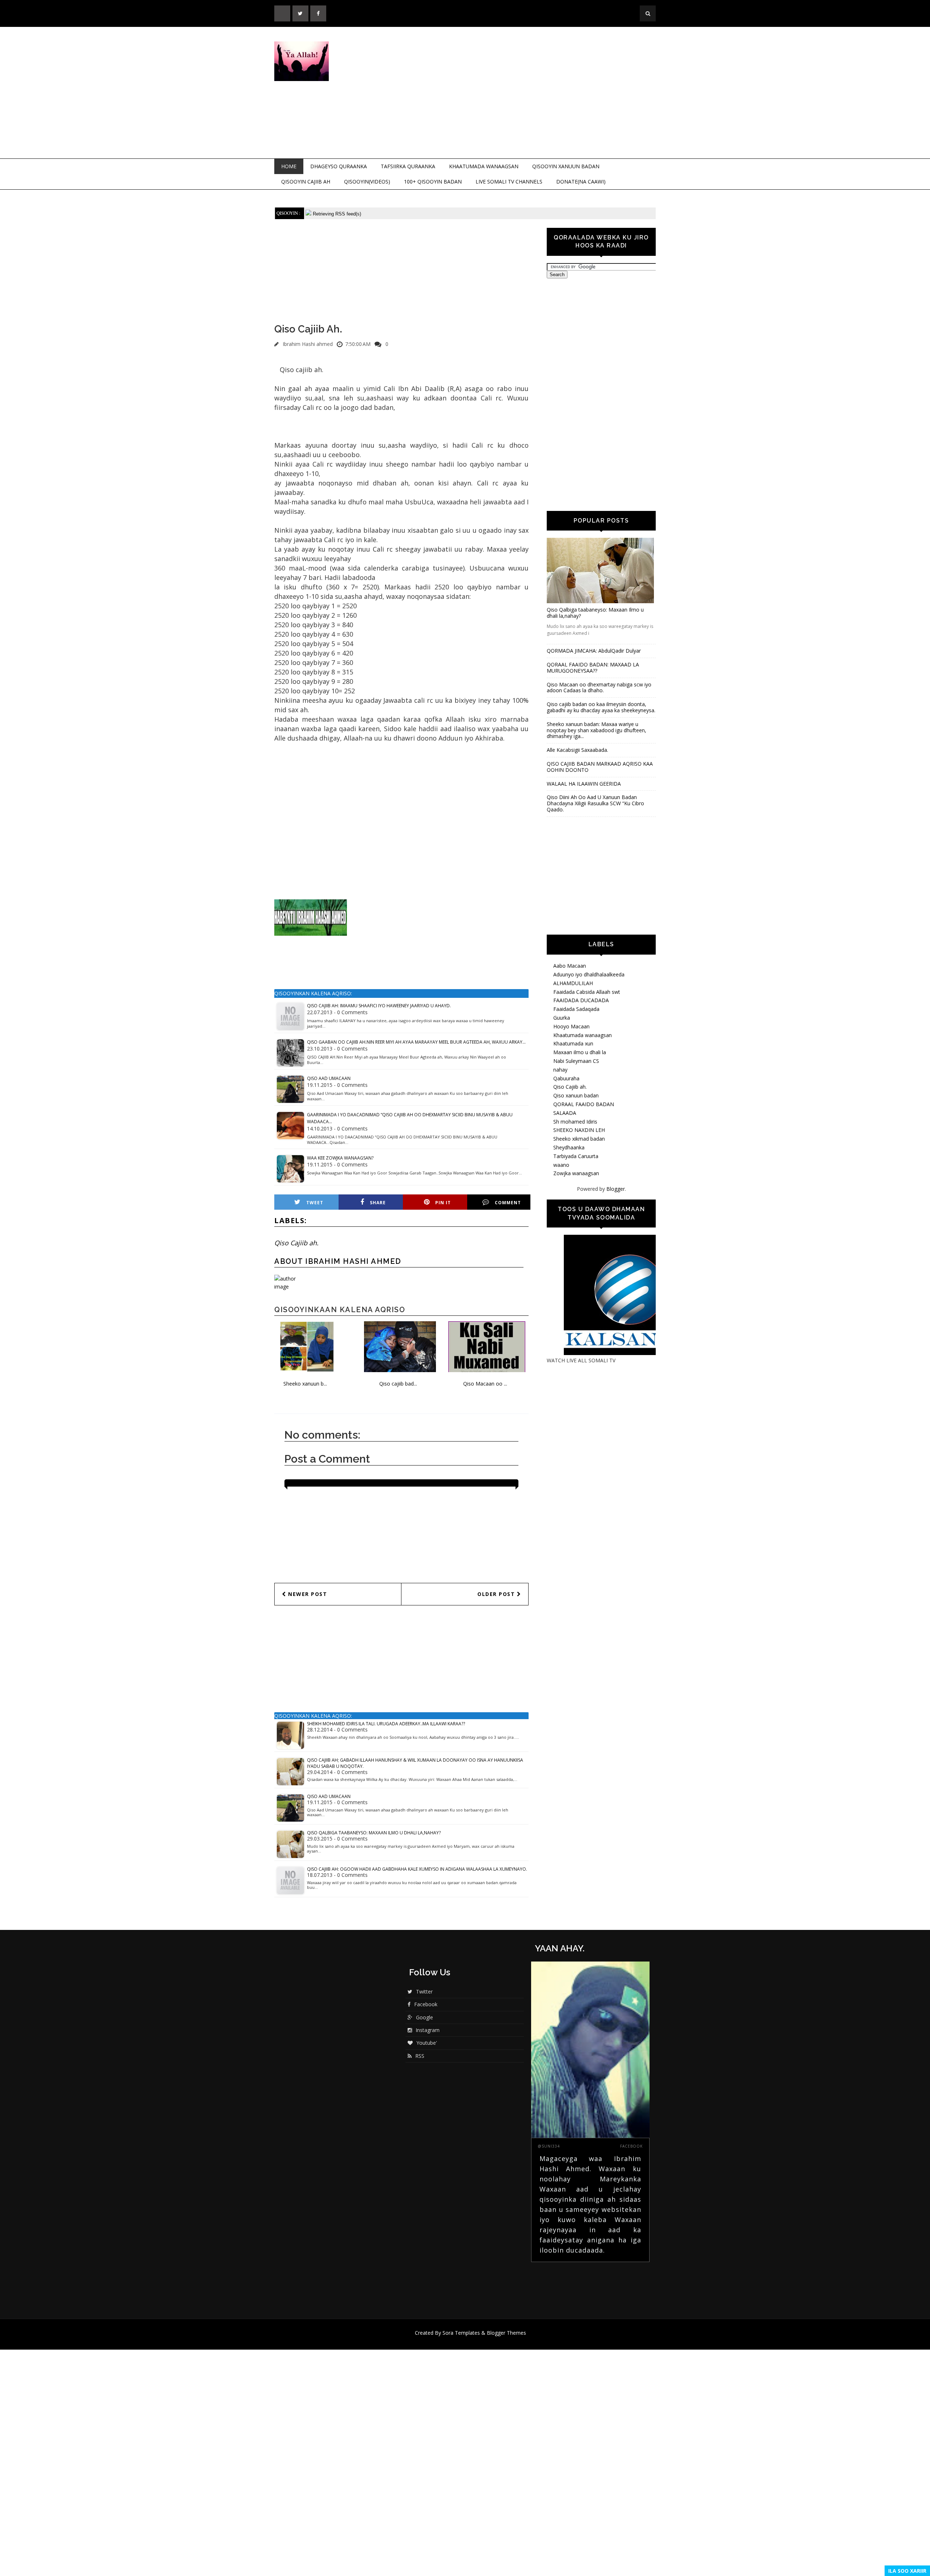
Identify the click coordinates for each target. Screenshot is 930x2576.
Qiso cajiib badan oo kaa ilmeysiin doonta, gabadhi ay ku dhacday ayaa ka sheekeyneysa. (601, 707)
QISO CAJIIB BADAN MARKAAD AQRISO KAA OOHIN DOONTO (600, 767)
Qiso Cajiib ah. (296, 1243)
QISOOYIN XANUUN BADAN (566, 166)
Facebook (426, 2004)
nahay (560, 1070)
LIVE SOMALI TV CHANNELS (509, 182)
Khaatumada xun (573, 1043)
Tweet (315, 1203)
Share (378, 1203)
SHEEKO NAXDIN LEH (579, 1130)
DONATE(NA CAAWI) (581, 182)
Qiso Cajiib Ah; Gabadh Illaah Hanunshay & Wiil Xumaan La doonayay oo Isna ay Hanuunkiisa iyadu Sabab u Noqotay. (415, 1763)
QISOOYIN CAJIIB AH (306, 182)
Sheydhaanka (569, 1147)
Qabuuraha (566, 1078)
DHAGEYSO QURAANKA (339, 166)
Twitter (424, 1992)
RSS (420, 2056)
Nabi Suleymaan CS (576, 1061)
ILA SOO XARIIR (907, 2571)
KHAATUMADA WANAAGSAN (484, 166)
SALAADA (565, 1113)
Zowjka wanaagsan (576, 1173)
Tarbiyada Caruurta (576, 1156)
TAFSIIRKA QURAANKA (408, 166)
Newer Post (307, 1594)
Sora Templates (461, 2333)
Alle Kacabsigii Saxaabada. (577, 750)
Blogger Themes (506, 2333)
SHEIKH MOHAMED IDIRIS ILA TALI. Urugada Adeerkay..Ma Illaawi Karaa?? (386, 1724)
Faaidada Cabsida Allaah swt (587, 992)
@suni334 (549, 2146)
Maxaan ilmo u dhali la (580, 1052)
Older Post (497, 1594)
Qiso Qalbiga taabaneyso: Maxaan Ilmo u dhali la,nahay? (374, 1833)
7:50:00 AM (358, 344)
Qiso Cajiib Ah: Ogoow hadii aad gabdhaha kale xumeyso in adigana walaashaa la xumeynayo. (417, 1869)
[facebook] (318, 13)
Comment (508, 1203)
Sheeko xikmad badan (579, 1139)
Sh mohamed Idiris (575, 1122)
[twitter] (300, 13)
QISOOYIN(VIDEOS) (367, 182)
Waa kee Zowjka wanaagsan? (340, 1158)
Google (424, 2017)
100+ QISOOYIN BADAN (433, 182)
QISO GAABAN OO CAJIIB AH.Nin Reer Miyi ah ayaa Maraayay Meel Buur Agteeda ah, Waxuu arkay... (416, 1042)
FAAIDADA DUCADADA (581, 1000)
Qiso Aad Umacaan (329, 1078)
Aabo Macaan (570, 966)
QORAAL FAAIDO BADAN (584, 1104)
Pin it (443, 1203)
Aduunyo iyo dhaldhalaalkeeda (589, 974)
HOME (289, 166)
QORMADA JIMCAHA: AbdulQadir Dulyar (594, 651)
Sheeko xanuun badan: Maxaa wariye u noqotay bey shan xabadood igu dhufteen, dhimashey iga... (597, 730)
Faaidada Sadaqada (576, 1009)
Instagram (428, 2030)
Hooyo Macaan (571, 1026)
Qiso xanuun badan (576, 1095)
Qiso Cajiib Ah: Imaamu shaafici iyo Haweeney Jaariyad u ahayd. (379, 1006)
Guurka (562, 1018)
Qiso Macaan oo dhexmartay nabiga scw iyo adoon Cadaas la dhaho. (599, 688)
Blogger (616, 1189)
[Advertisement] (525, 93)
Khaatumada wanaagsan (583, 1035)
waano (561, 1165)
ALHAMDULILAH (573, 983)
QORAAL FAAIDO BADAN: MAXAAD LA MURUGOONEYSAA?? (593, 668)
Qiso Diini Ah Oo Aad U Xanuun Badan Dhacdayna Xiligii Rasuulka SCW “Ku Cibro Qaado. (595, 803)
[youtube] (282, 13)
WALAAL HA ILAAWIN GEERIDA (584, 784)
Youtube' (427, 2043)
